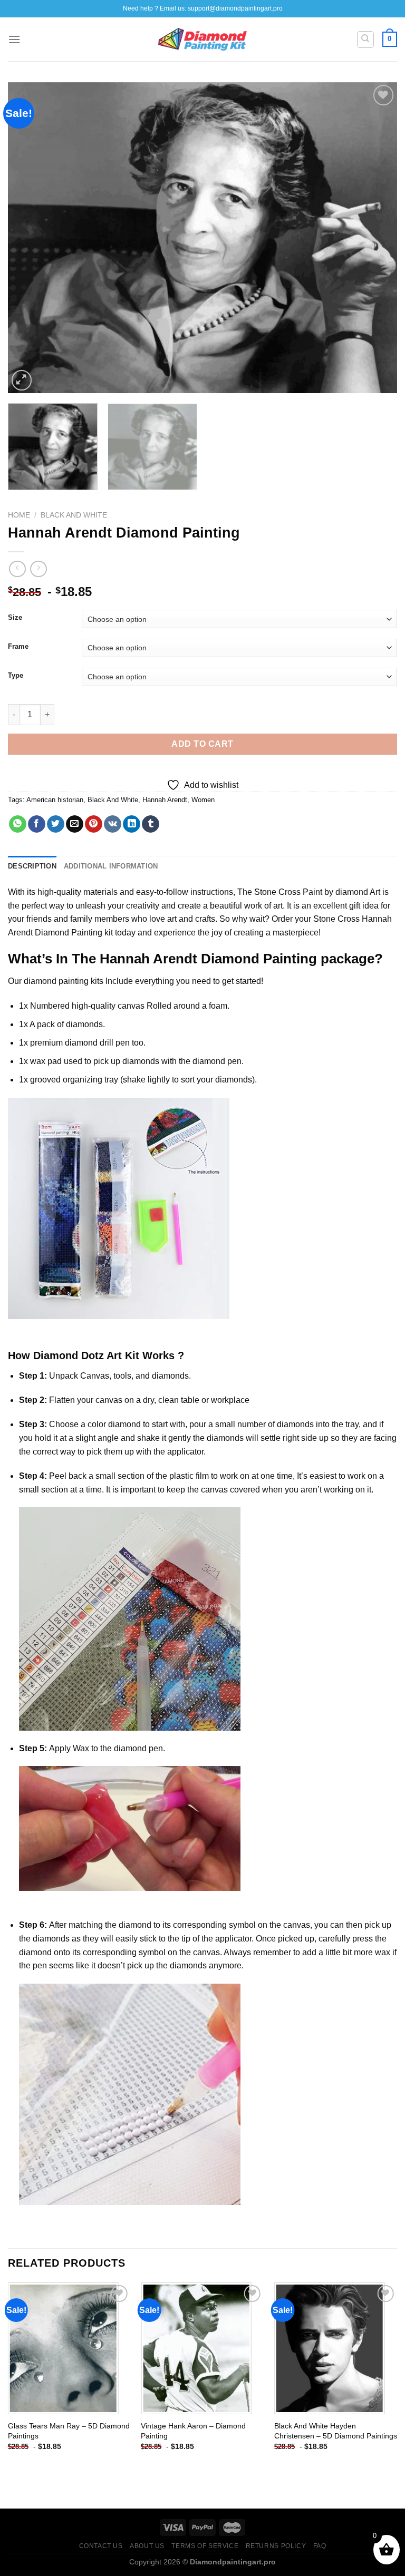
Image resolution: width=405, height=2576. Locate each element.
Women (203, 800)
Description (32, 866)
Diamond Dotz (69, 1355)
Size (15, 618)
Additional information (111, 866)
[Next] (376, 238)
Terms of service (205, 2546)
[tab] (32, 866)
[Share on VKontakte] (113, 824)
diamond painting (56, 981)
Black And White (74, 515)
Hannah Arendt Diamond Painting (208, 959)
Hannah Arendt (165, 800)
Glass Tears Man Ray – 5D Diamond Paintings (69, 2431)
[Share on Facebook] (37, 824)
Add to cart (202, 744)
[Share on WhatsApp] (18, 824)
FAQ (320, 2546)
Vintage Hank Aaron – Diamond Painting (193, 2431)
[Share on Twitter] (56, 824)
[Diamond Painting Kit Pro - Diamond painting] (203, 40)
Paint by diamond (335, 892)
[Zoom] (22, 380)
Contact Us (101, 2546)
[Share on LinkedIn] (132, 824)
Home (19, 515)
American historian (55, 800)
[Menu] (14, 39)
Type (16, 676)
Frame (18, 647)
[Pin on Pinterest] (94, 824)
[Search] (366, 40)
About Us (147, 2546)
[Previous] (29, 238)
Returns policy (276, 2546)
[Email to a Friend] (75, 824)
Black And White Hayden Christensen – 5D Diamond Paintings (336, 2431)
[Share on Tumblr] (151, 824)
